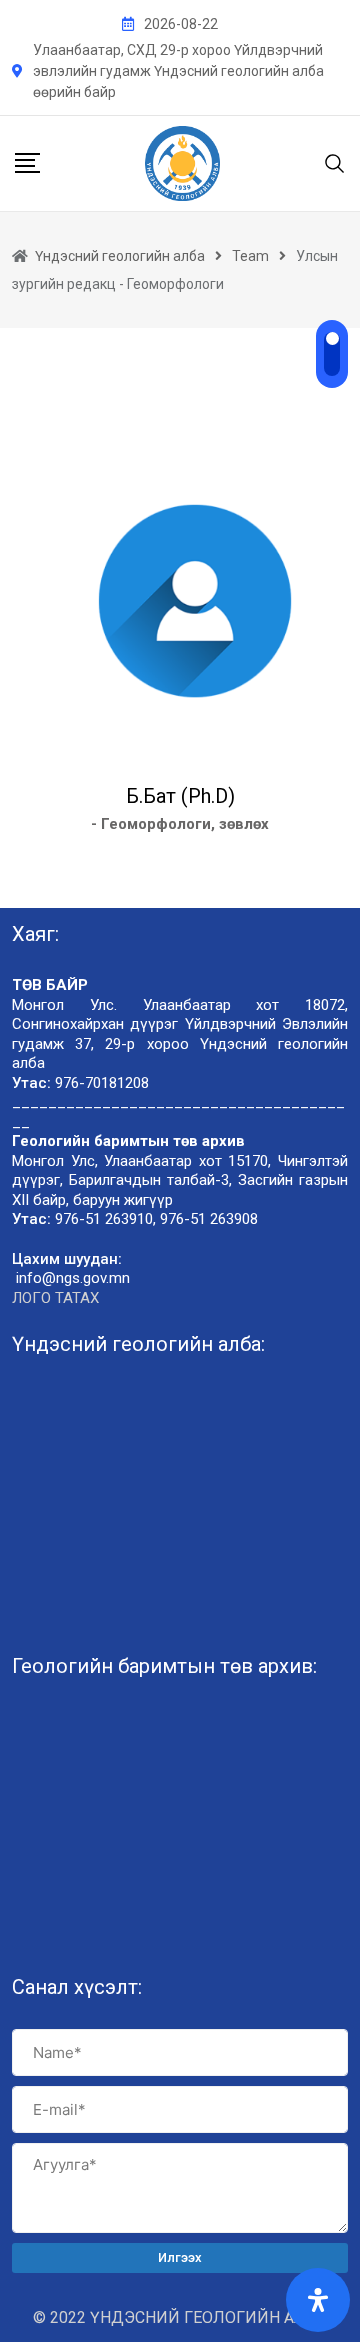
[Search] (335, 162)
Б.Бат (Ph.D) (180, 796)
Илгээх (180, 2257)
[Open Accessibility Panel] (318, 2300)
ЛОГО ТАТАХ (55, 1298)
